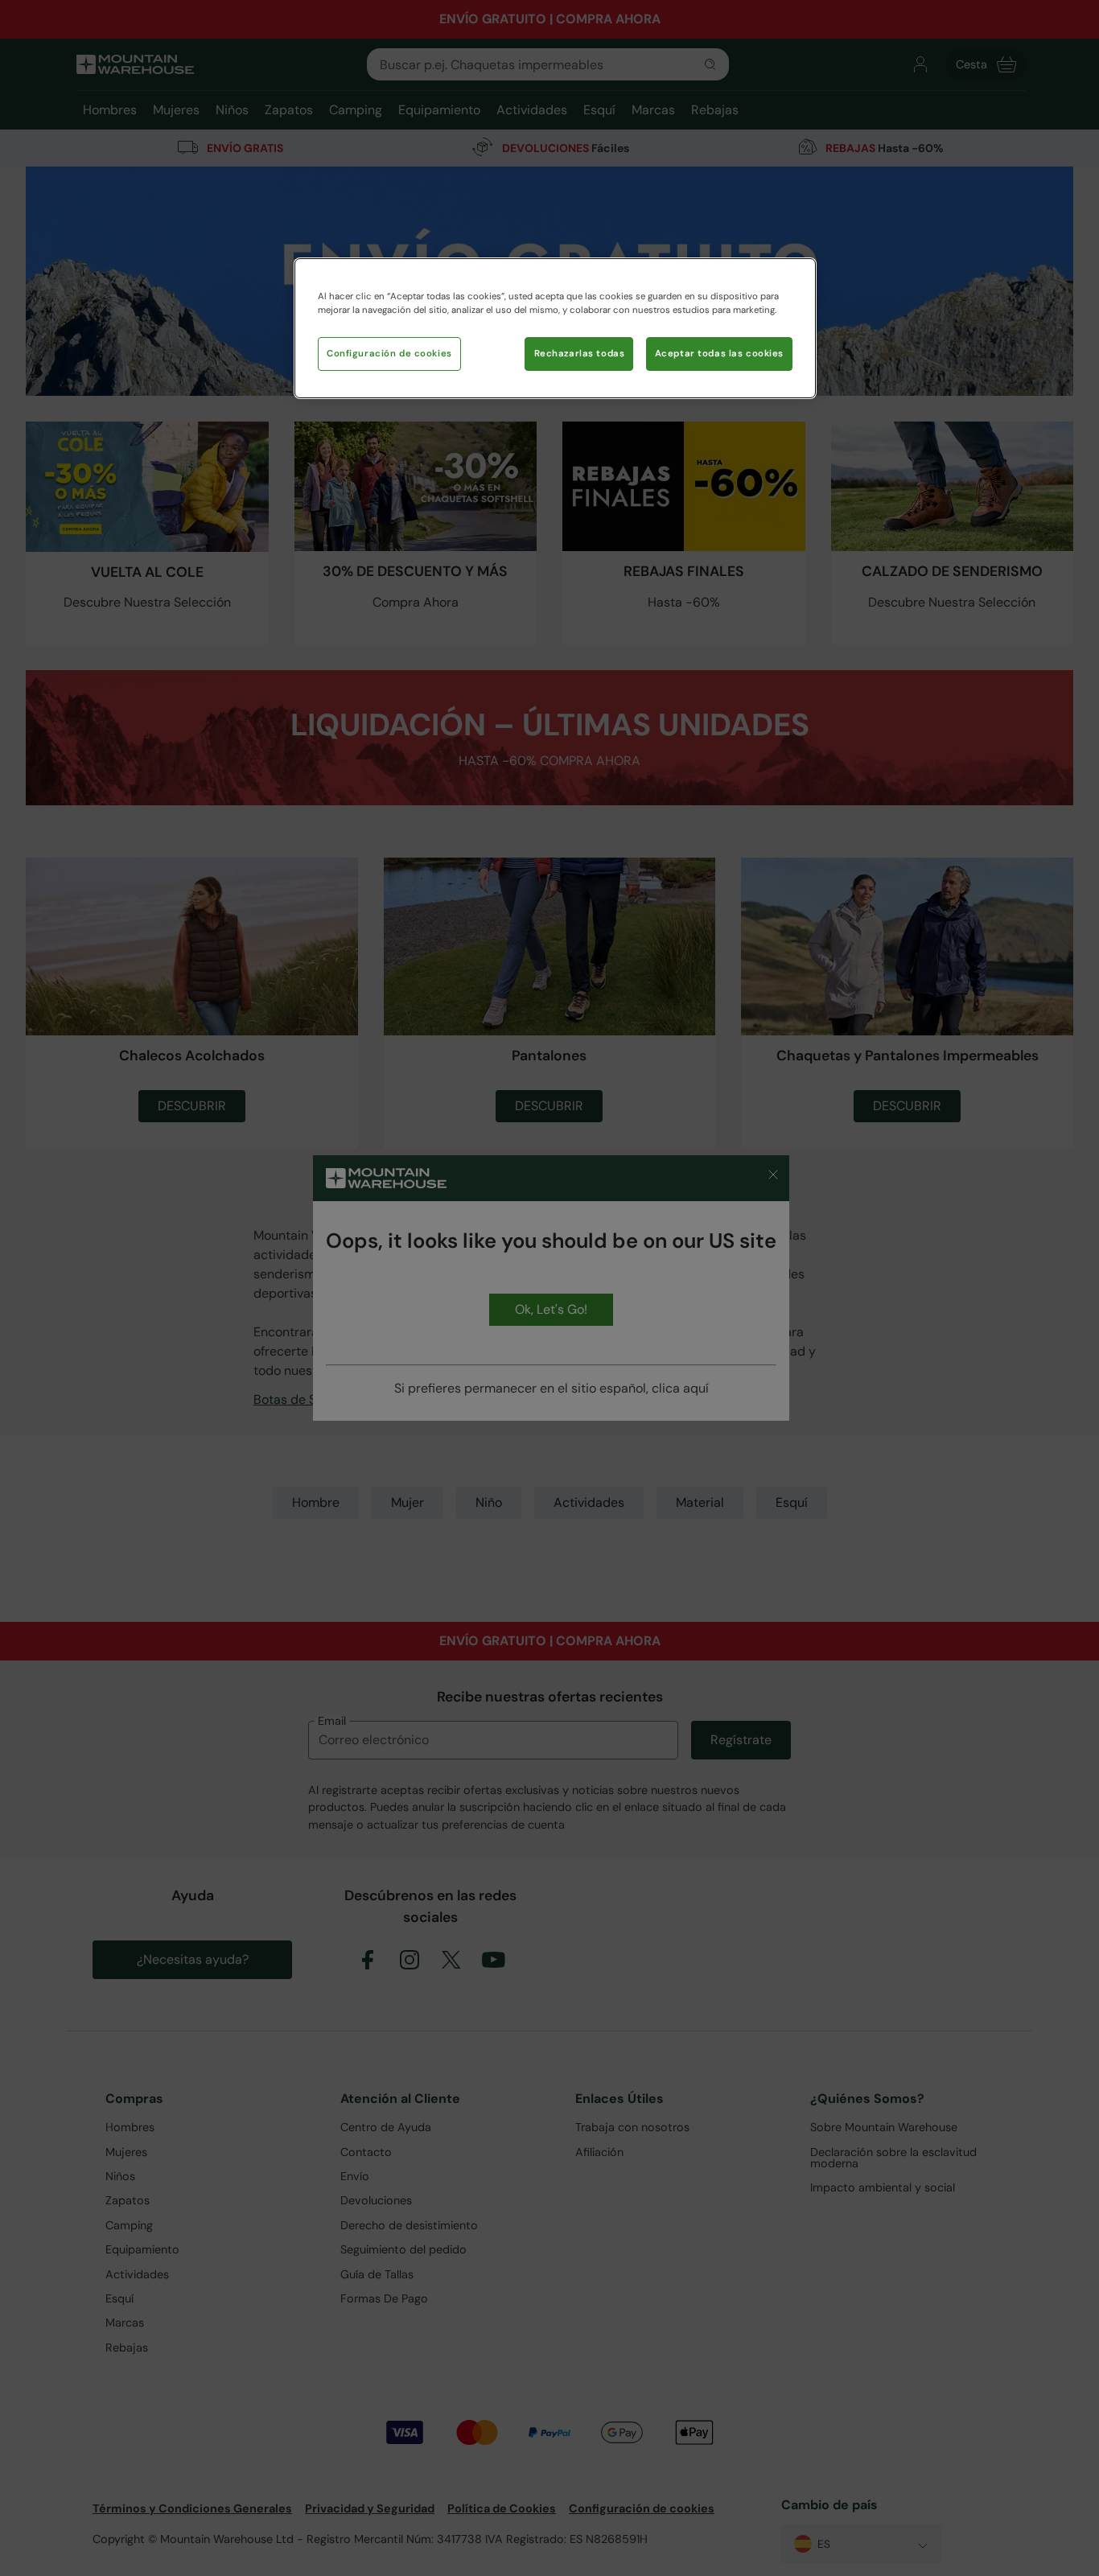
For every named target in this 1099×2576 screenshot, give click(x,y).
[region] (555, 328)
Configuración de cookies (389, 354)
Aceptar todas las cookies (719, 354)
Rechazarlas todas (580, 354)
